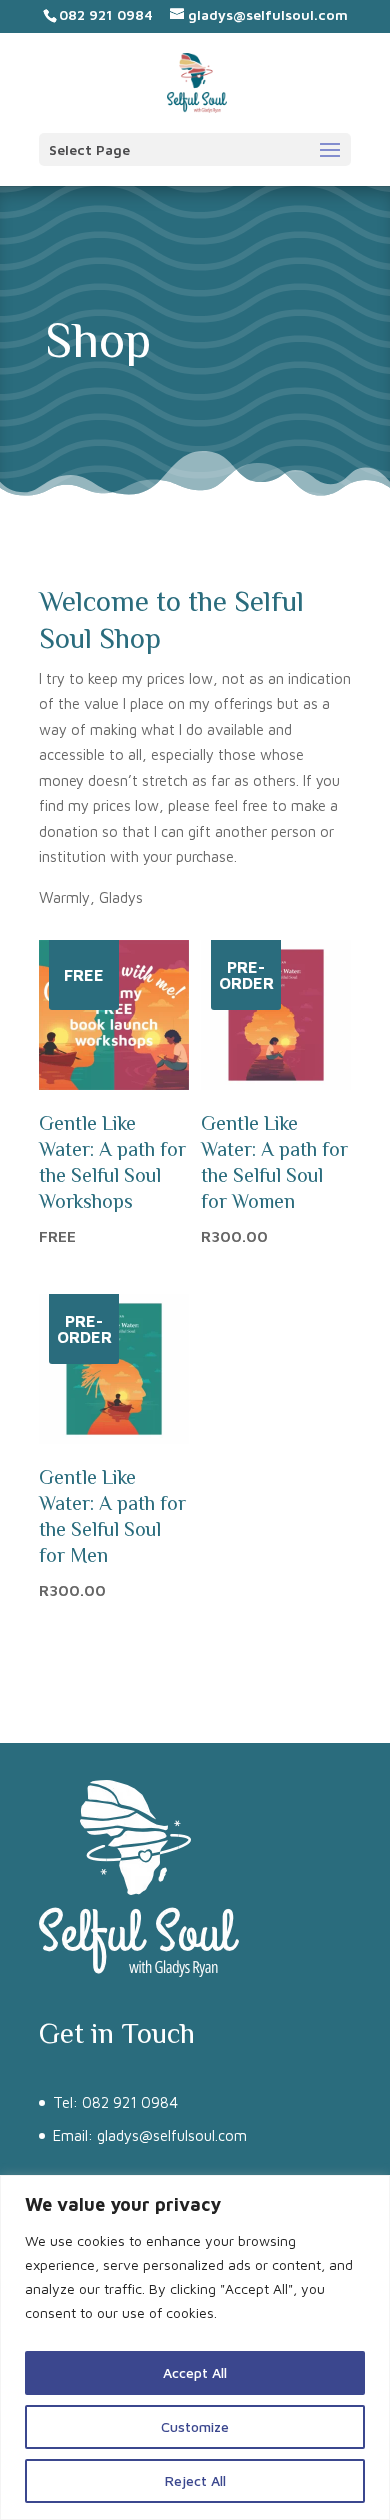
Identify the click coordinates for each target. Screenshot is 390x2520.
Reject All (195, 2480)
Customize (195, 2426)
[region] (195, 2347)
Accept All (195, 2372)
